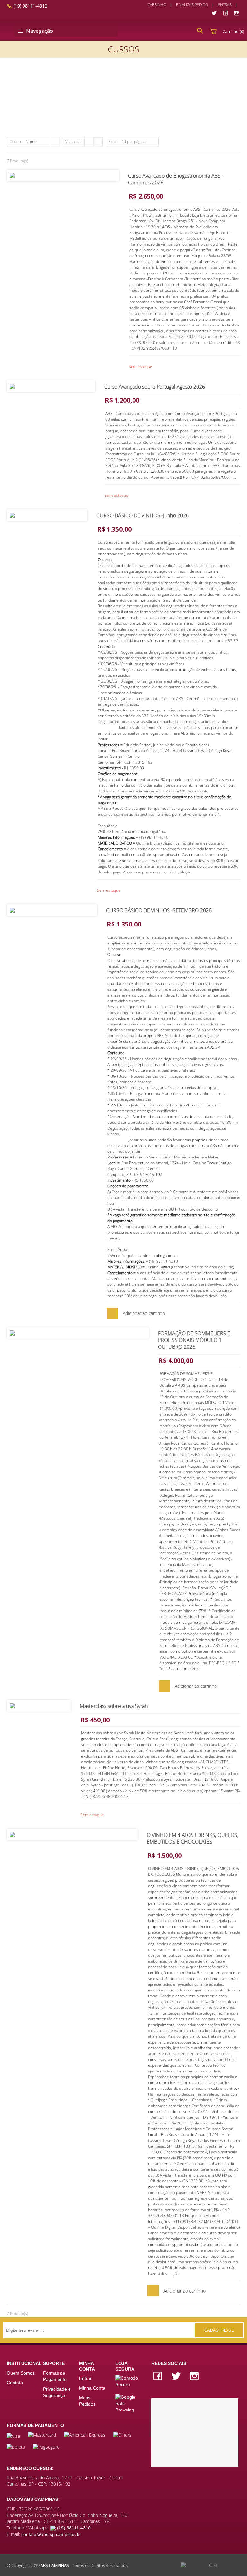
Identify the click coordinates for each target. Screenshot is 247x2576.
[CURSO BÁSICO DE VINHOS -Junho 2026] (47, 515)
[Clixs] (210, 2565)
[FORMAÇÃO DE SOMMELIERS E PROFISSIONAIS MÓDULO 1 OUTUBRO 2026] (78, 1333)
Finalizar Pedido (192, 5)
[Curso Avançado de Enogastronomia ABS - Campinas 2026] (63, 175)
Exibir (113, 142)
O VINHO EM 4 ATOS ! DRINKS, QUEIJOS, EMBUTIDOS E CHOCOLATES (192, 1838)
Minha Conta (92, 2388)
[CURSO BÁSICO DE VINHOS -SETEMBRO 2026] (52, 910)
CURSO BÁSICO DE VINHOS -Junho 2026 (143, 515)
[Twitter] (214, 13)
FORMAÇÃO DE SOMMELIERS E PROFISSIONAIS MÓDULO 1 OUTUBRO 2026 (194, 1340)
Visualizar (74, 142)
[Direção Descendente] (55, 142)
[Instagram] (237, 13)
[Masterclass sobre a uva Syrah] (39, 1706)
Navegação (40, 31)
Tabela (89, 142)
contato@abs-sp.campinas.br (51, 2534)
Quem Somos (21, 2373)
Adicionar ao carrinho (144, 1313)
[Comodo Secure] (130, 2381)
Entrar (225, 5)
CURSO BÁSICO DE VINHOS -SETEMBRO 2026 (159, 910)
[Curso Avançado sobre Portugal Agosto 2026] (51, 386)
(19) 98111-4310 (30, 6)
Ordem (16, 142)
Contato (15, 2383)
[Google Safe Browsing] (130, 2400)
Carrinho (157, 5)
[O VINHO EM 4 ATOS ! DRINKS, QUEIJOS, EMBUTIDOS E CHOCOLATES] (72, 1834)
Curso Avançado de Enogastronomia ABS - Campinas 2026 (176, 179)
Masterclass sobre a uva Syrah (114, 1706)
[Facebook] (225, 13)
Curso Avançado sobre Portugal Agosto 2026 (155, 387)
